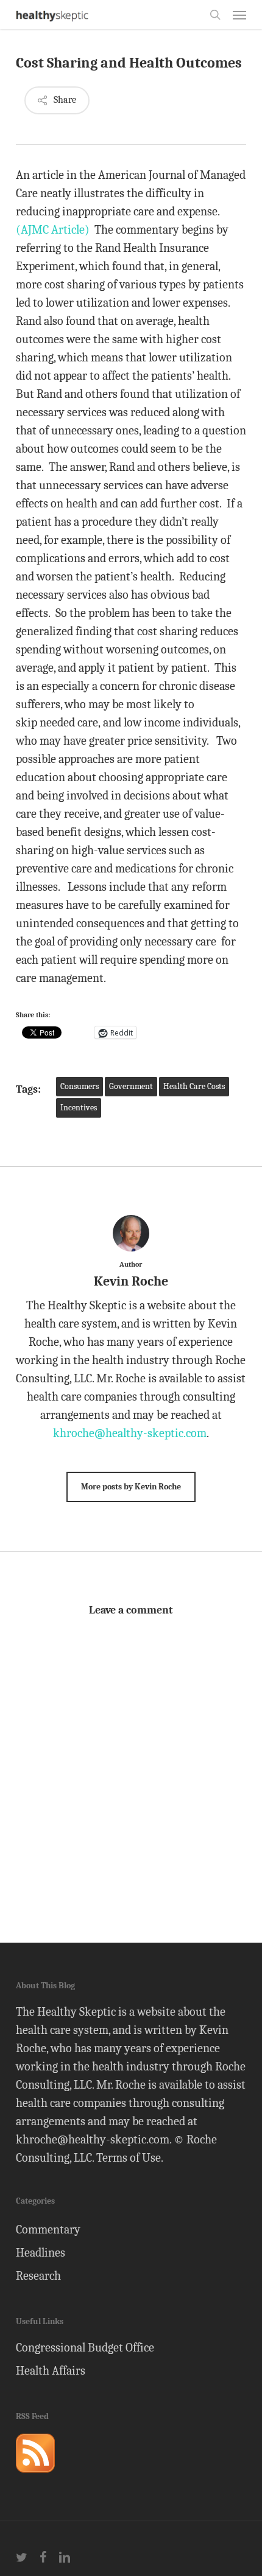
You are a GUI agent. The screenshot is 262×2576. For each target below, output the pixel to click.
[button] (239, 15)
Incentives (79, 1108)
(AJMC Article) (53, 230)
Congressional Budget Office (85, 2348)
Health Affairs (51, 2371)
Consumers (80, 1086)
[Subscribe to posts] (35, 2478)
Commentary (48, 2230)
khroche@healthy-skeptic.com (130, 1433)
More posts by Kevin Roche (131, 1487)
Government (131, 1086)
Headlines (41, 2253)
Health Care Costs (194, 1086)
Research (38, 2276)
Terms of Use (129, 2158)
